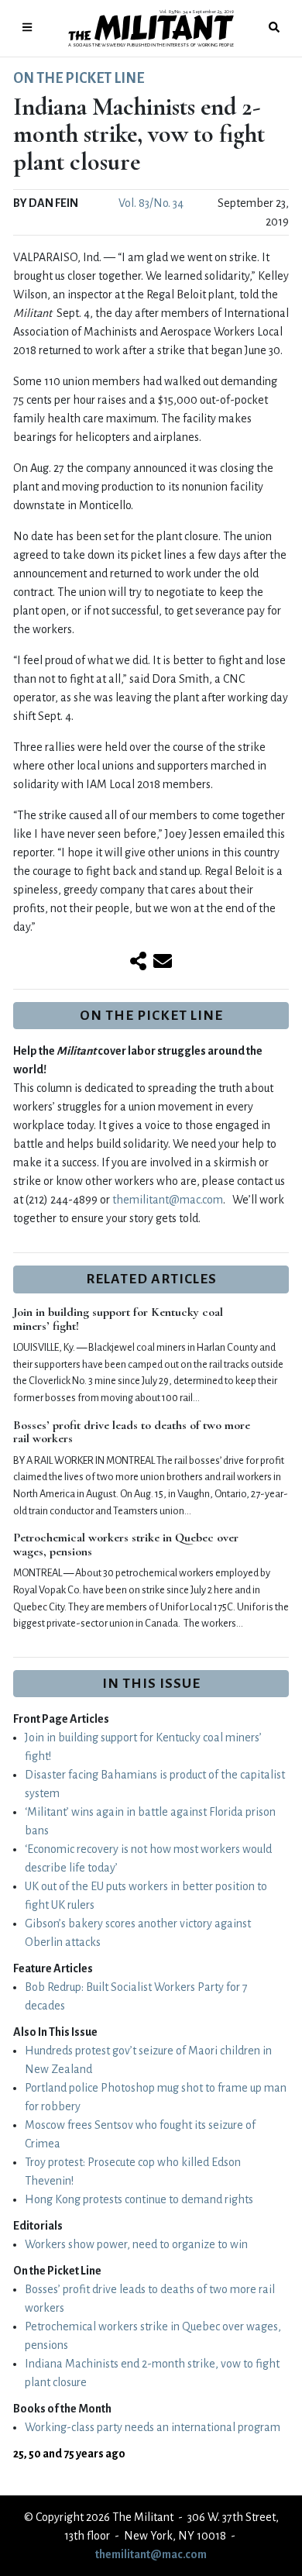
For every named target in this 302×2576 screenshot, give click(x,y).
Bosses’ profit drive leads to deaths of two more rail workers (132, 1432)
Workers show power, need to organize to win (136, 2244)
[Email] (163, 963)
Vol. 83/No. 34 (151, 203)
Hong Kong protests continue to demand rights (139, 2199)
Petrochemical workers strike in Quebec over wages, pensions (126, 1545)
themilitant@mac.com (168, 1200)
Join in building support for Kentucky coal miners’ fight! (118, 1319)
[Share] (138, 963)
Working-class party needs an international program (153, 2427)
